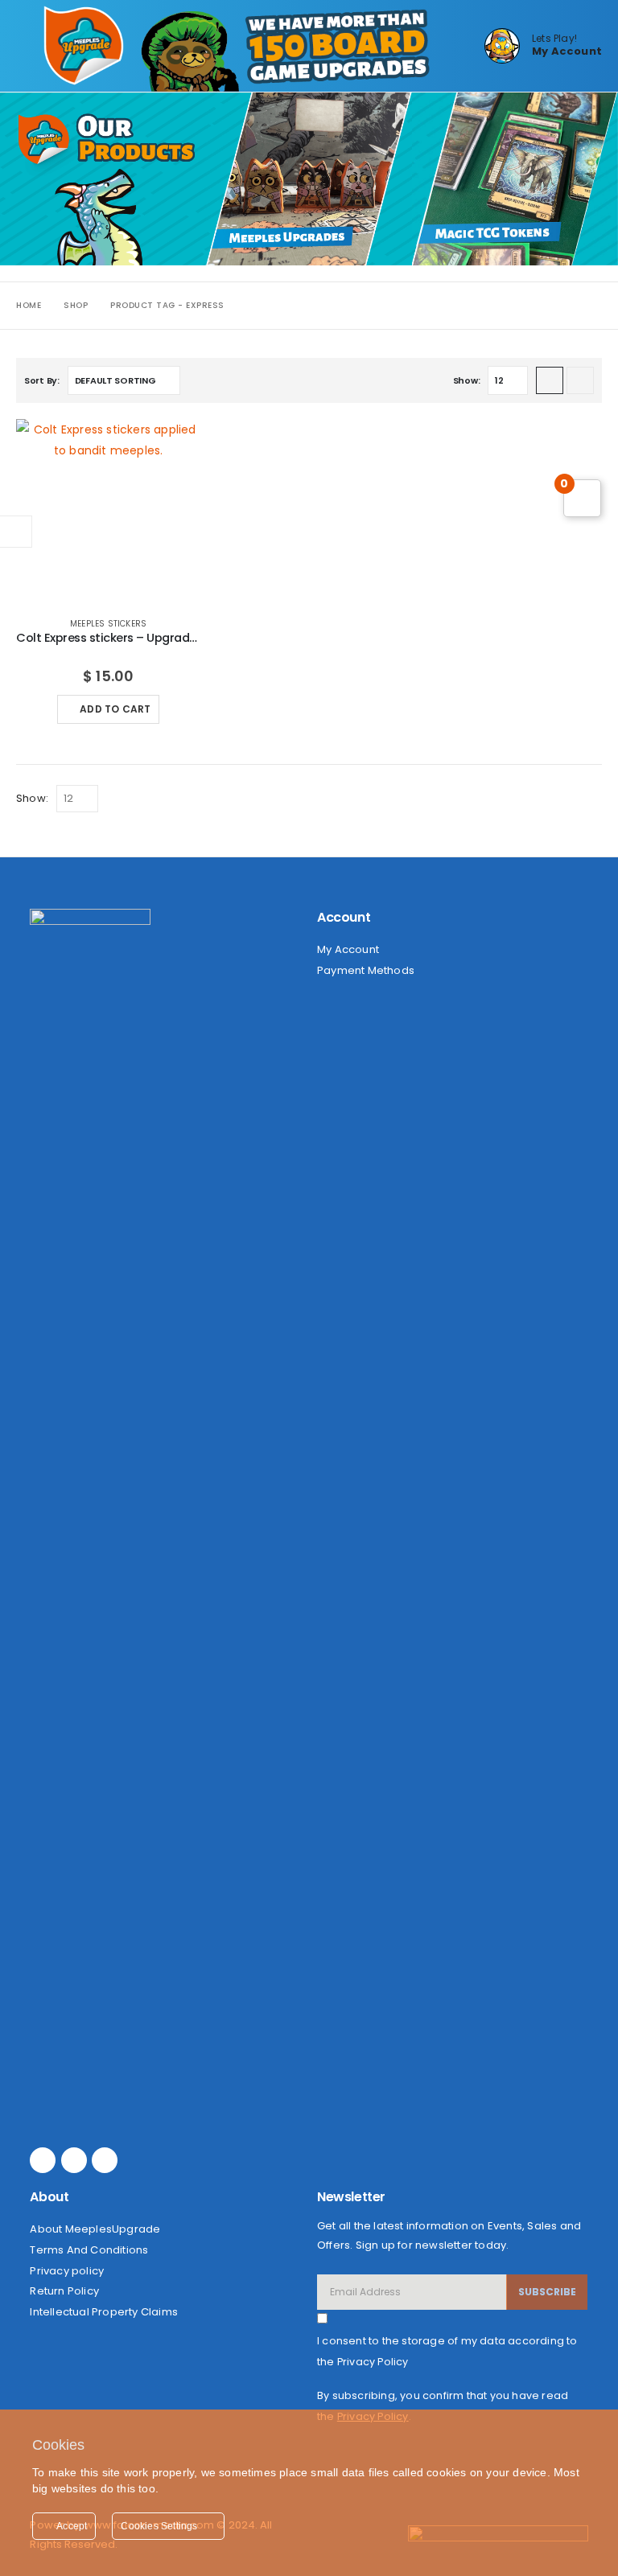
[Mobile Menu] (30, 46)
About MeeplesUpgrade (95, 2229)
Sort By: (42, 380)
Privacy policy (67, 2271)
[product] (108, 511)
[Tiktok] (105, 2160)
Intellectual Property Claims (104, 2312)
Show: (467, 380)
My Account (348, 949)
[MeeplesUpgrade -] (84, 46)
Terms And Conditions (89, 2250)
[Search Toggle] (460, 46)
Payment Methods (366, 970)
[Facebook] (43, 2160)
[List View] (580, 380)
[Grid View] (550, 380)
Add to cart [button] (115, 709)
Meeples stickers (108, 624)
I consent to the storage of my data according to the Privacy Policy (447, 2351)
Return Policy (64, 2291)
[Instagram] (74, 2160)
